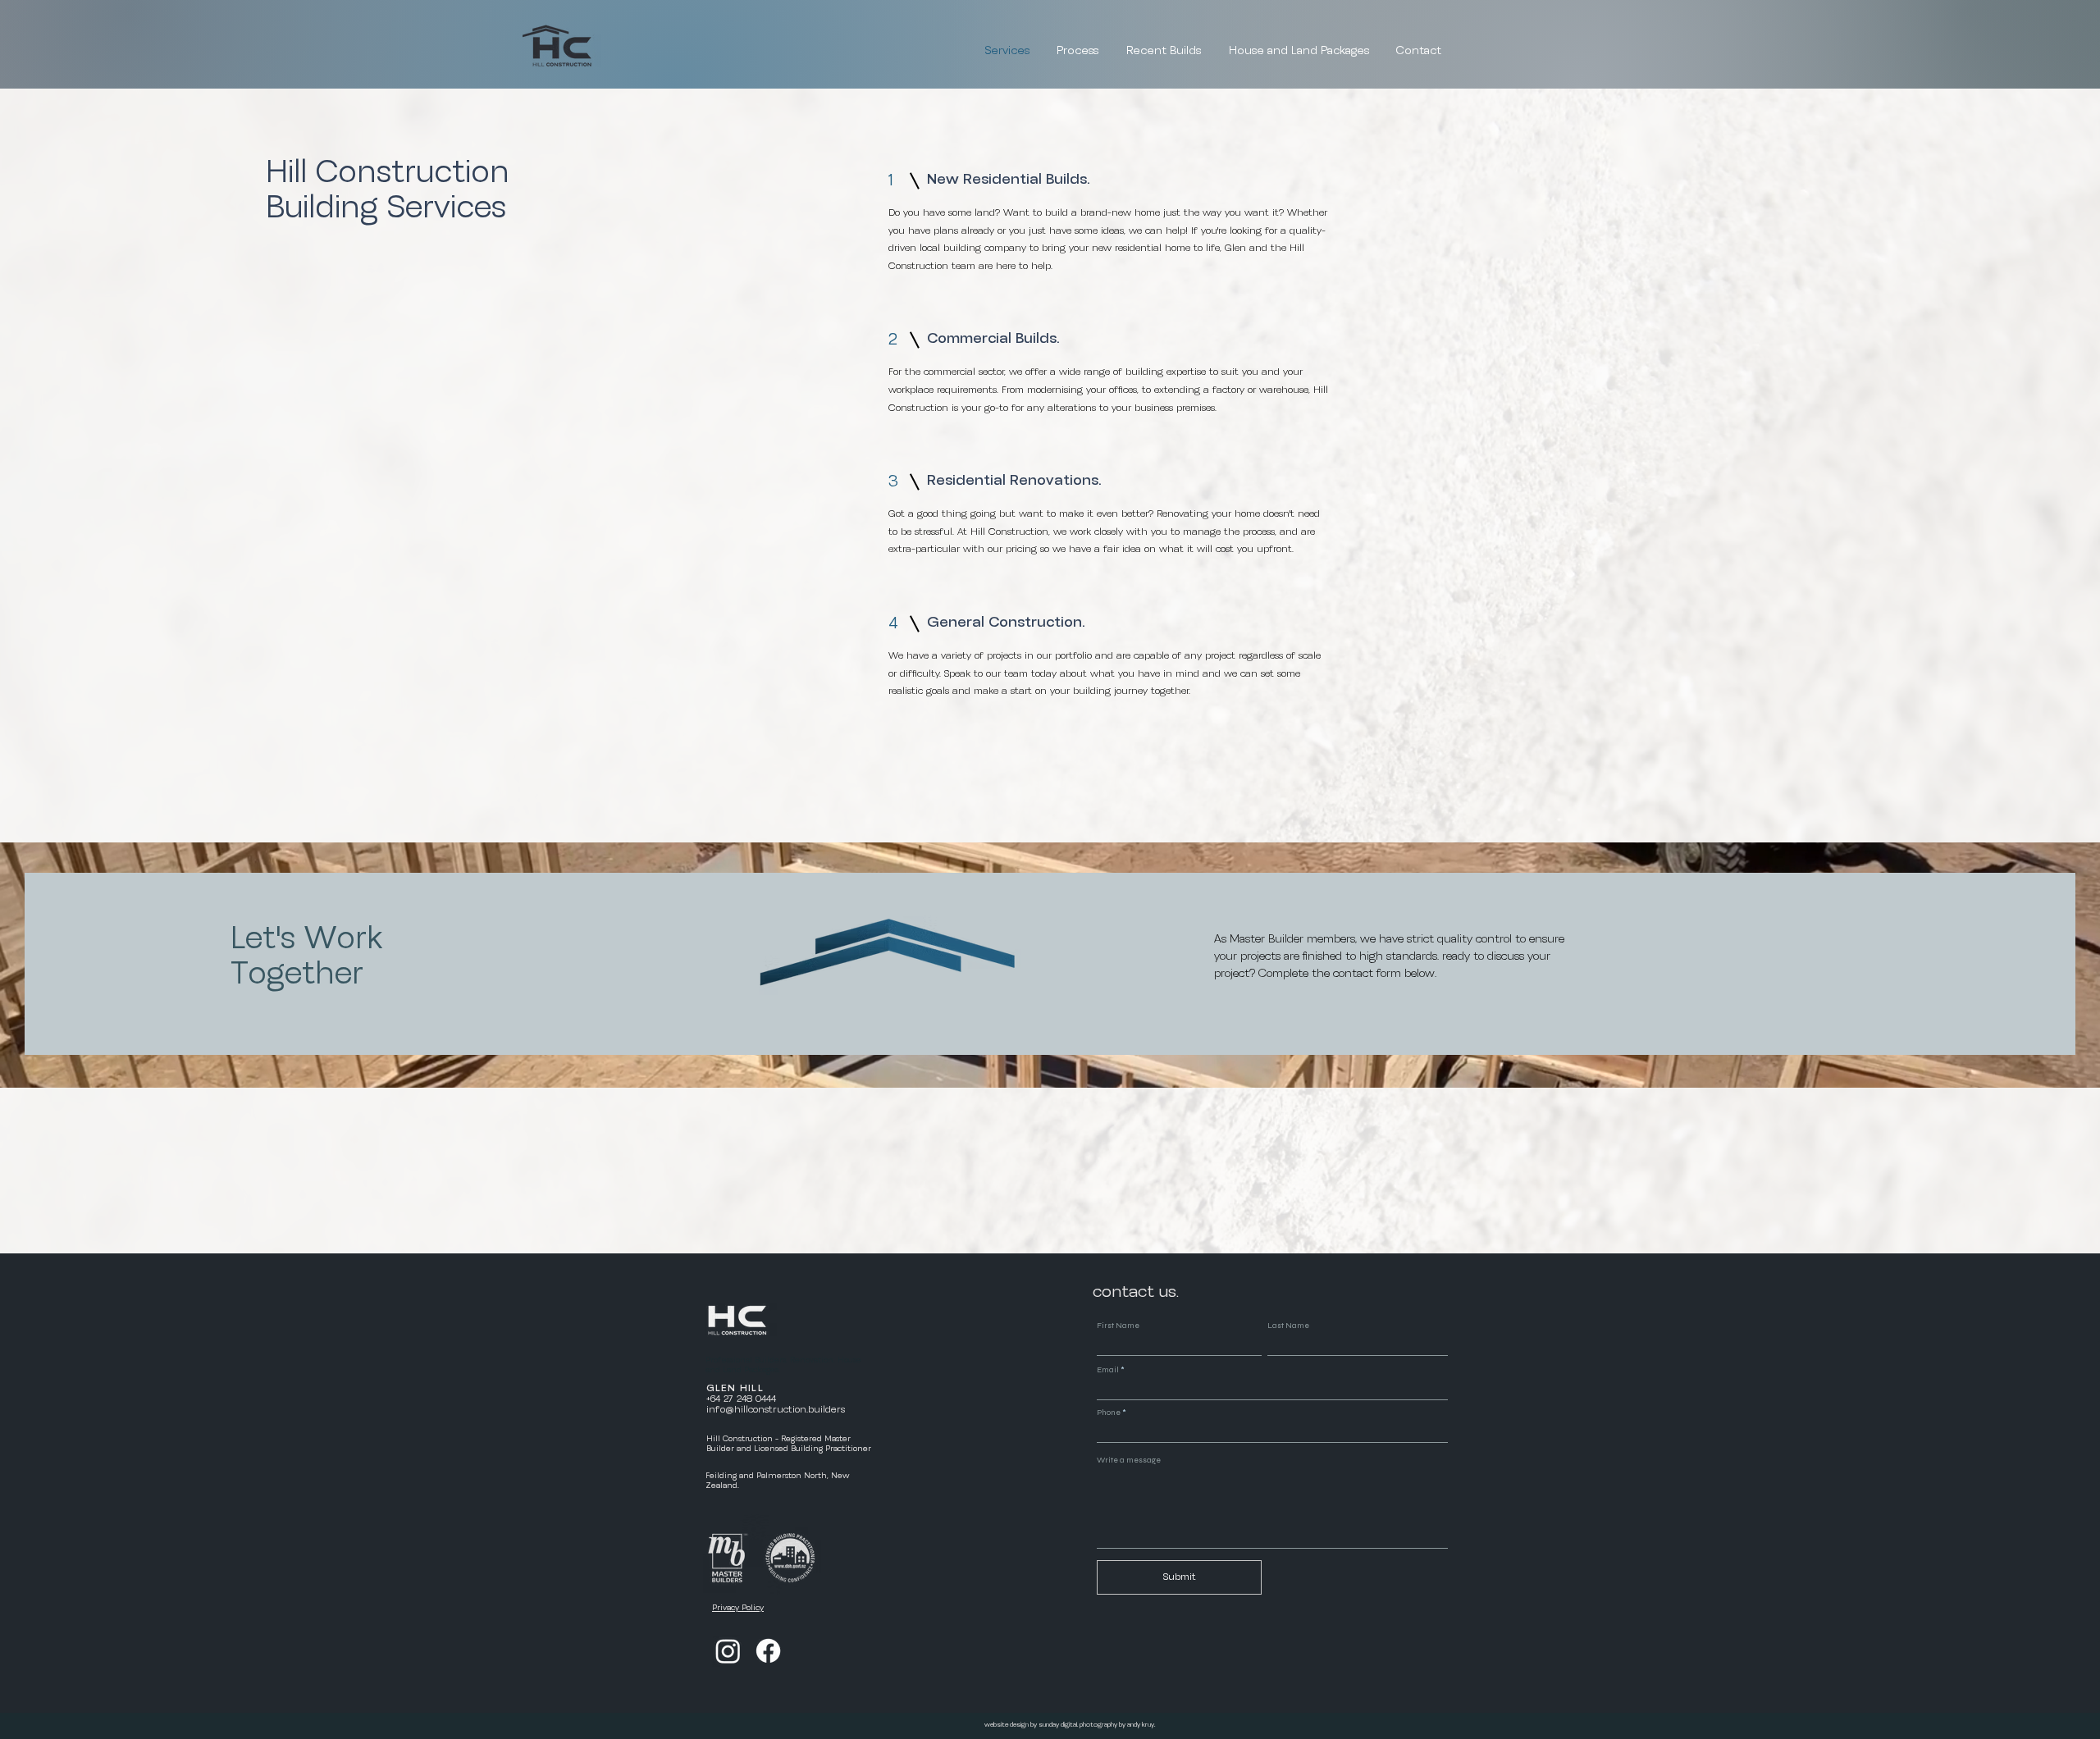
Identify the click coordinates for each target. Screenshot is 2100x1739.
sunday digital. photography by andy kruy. (1098, 1725)
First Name (1118, 1326)
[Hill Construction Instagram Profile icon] (728, 1651)
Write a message (1129, 1460)
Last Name (1288, 1326)
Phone (1109, 1413)
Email (1108, 1370)
